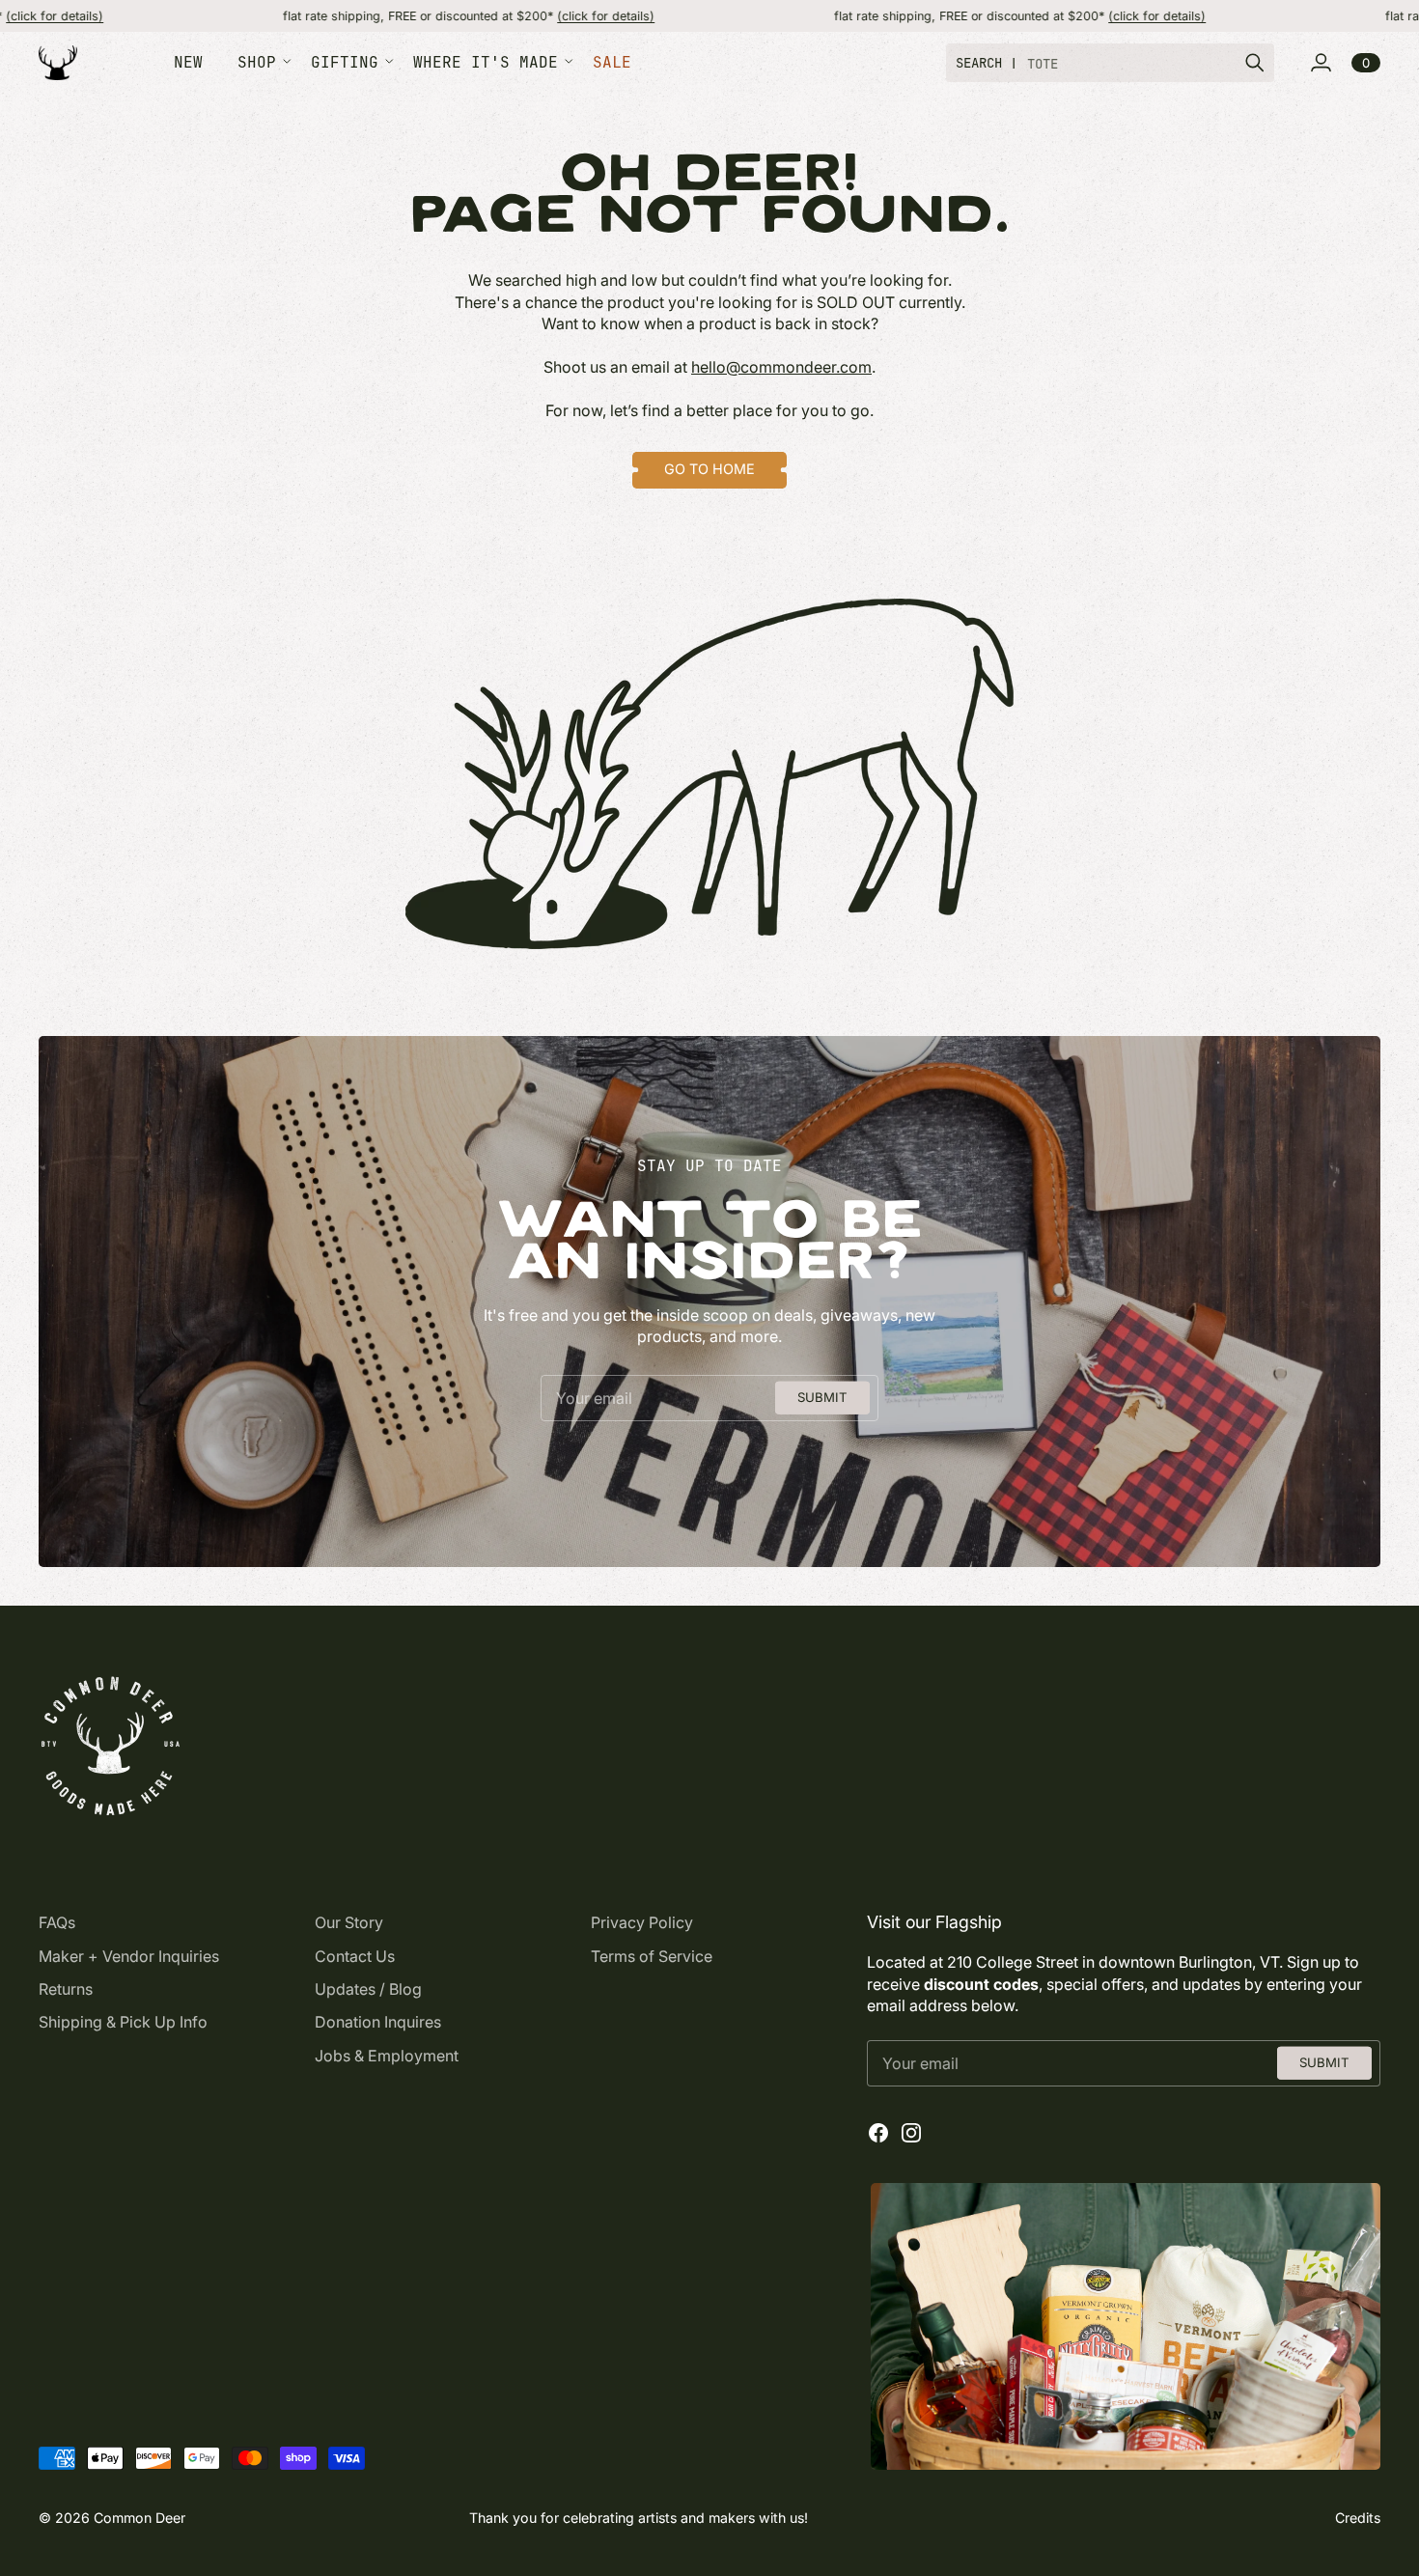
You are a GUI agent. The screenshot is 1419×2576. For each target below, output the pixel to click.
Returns (66, 1989)
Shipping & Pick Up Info (123, 2022)
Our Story (349, 1922)
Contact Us (355, 1956)
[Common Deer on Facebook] (878, 2133)
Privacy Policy (642, 1922)
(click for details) (508, 16)
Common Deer (139, 2518)
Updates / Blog (368, 1989)
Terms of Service (652, 1956)
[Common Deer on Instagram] (911, 2133)
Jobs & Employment (387, 2056)
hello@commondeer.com (781, 367)
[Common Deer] (58, 63)
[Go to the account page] (1321, 63)
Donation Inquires (378, 2022)
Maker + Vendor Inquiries (129, 1956)
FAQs (57, 1922)
